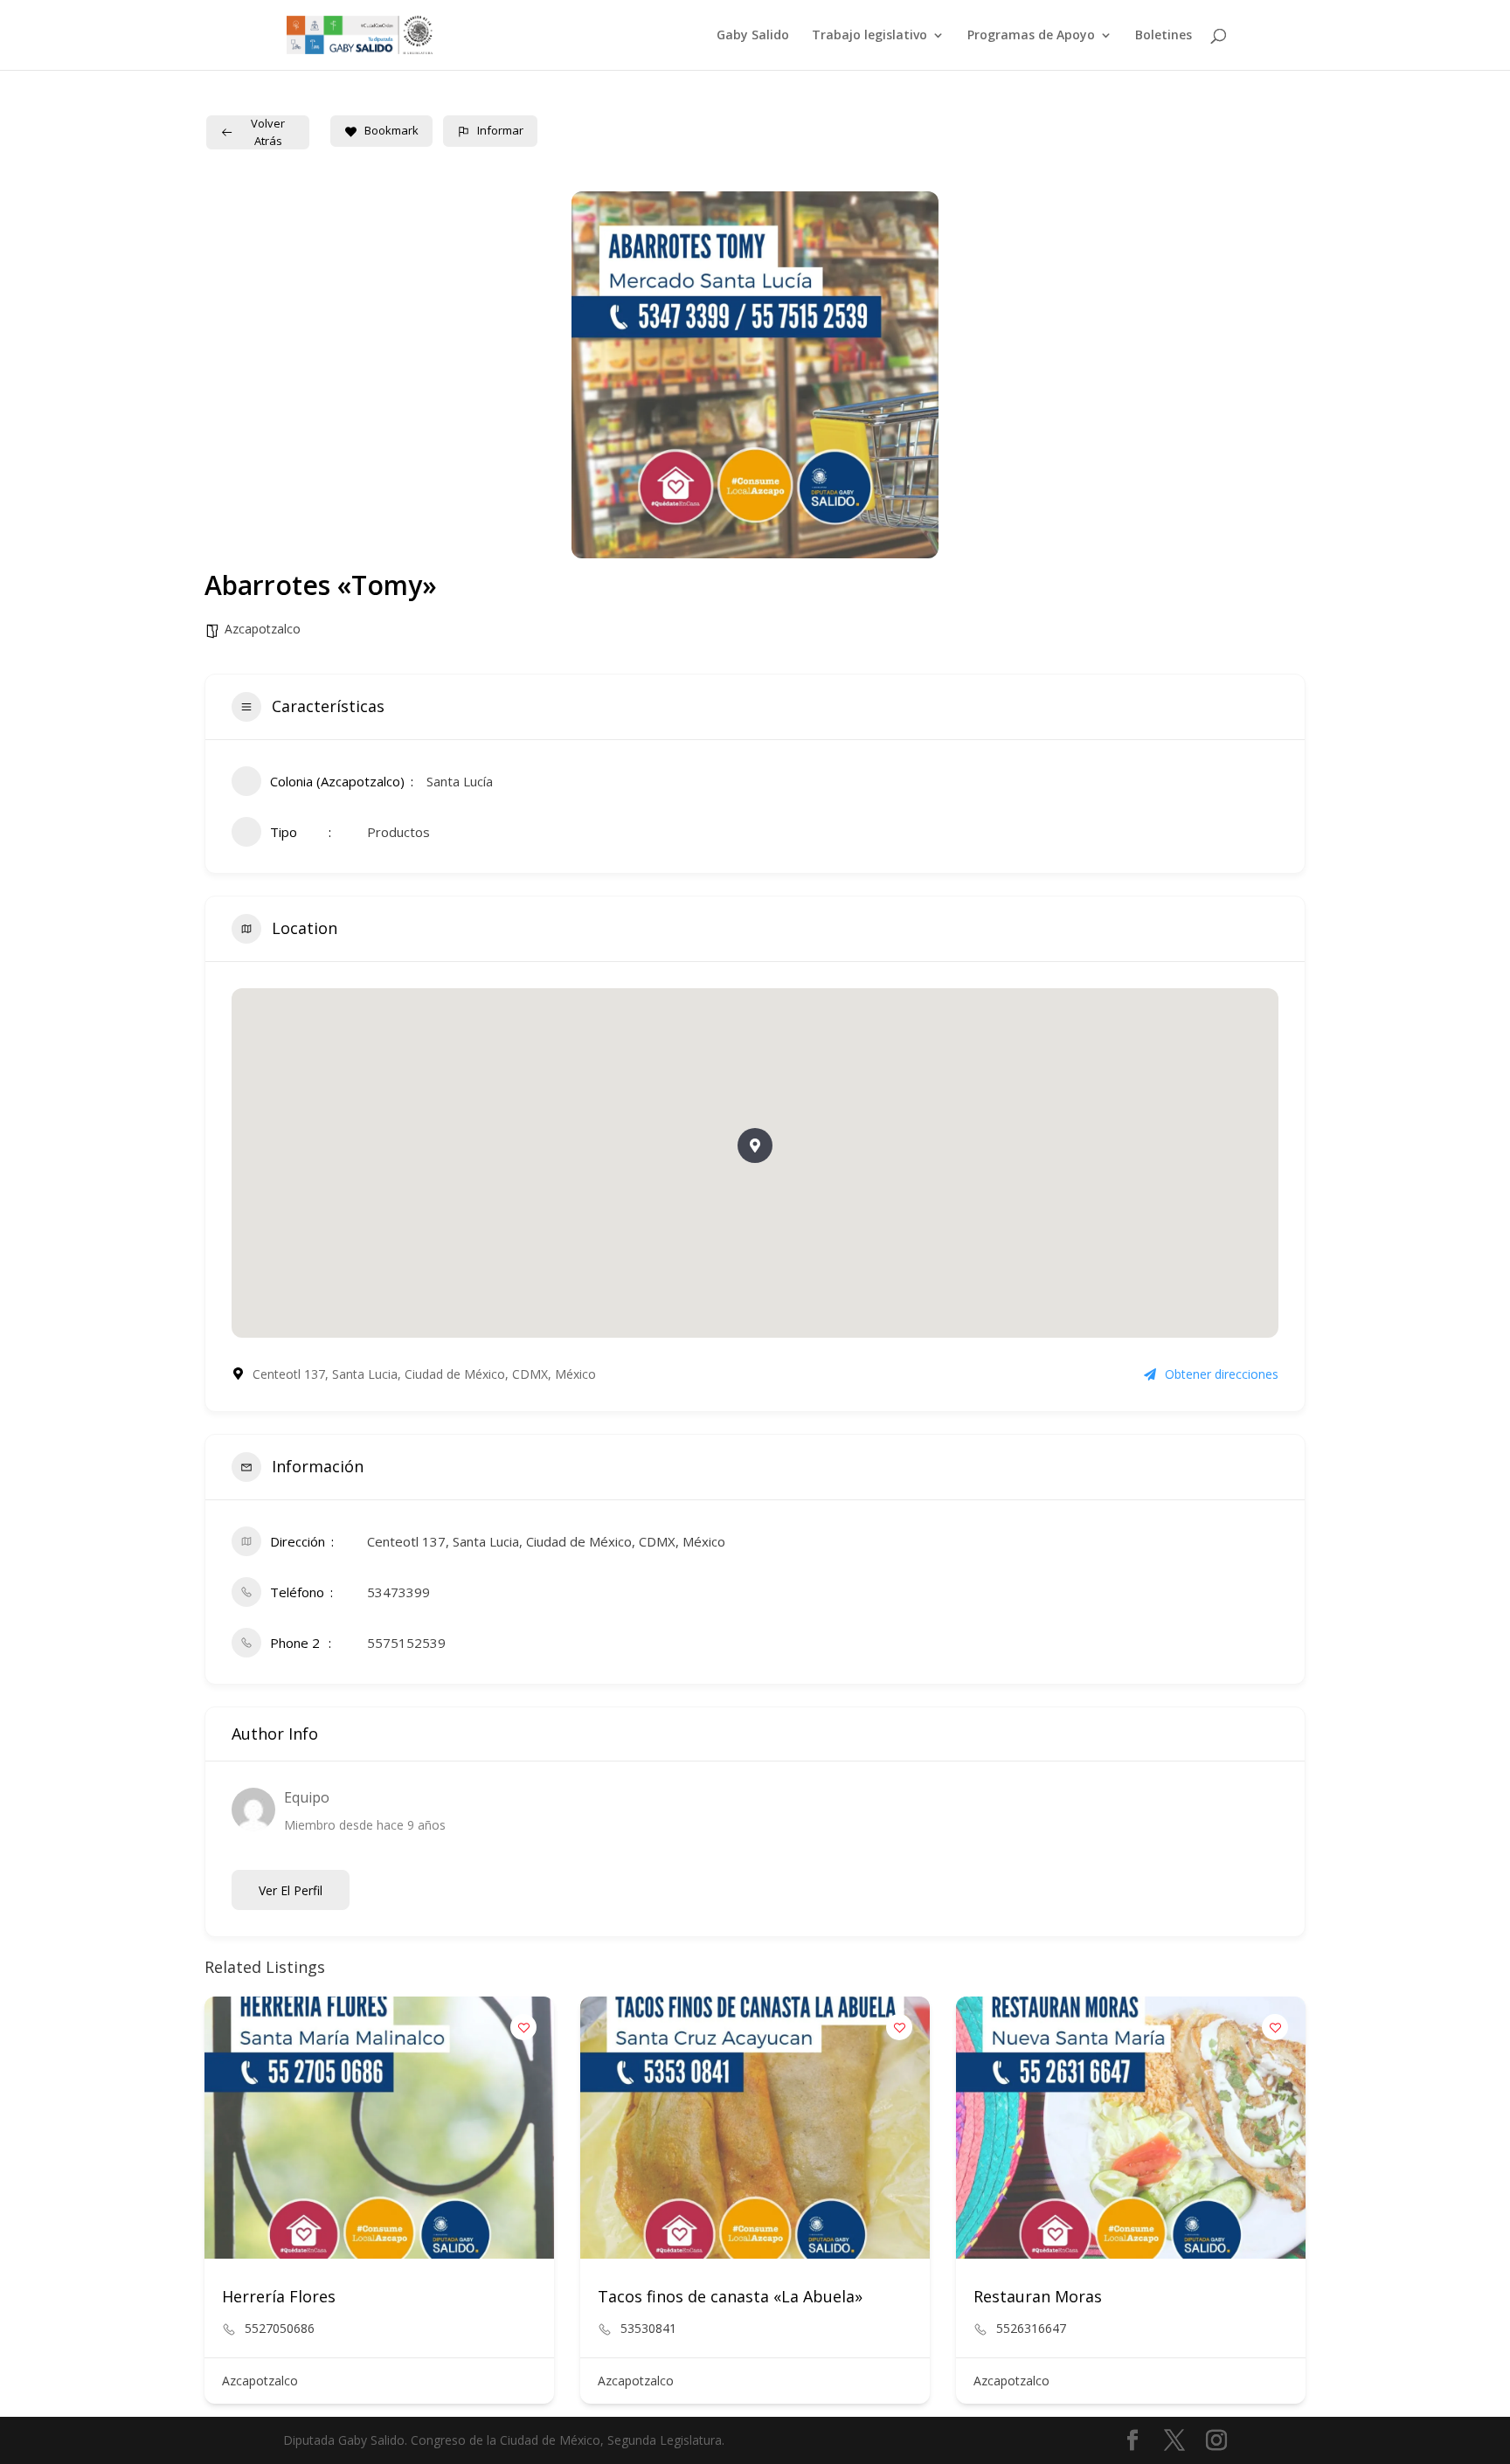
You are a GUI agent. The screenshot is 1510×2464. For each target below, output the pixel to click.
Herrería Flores (279, 2296)
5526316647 (1031, 2329)
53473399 (398, 1592)
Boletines (1164, 36)
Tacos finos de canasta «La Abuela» (730, 2296)
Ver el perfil (291, 1890)
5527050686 (280, 2329)
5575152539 (406, 1643)
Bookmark (391, 130)
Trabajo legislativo (869, 36)
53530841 (648, 2329)
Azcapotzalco (263, 629)
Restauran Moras (1038, 2296)
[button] (755, 1145)
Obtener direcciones (1222, 1374)
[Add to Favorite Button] (523, 2027)
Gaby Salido (753, 36)
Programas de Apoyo (1031, 36)
